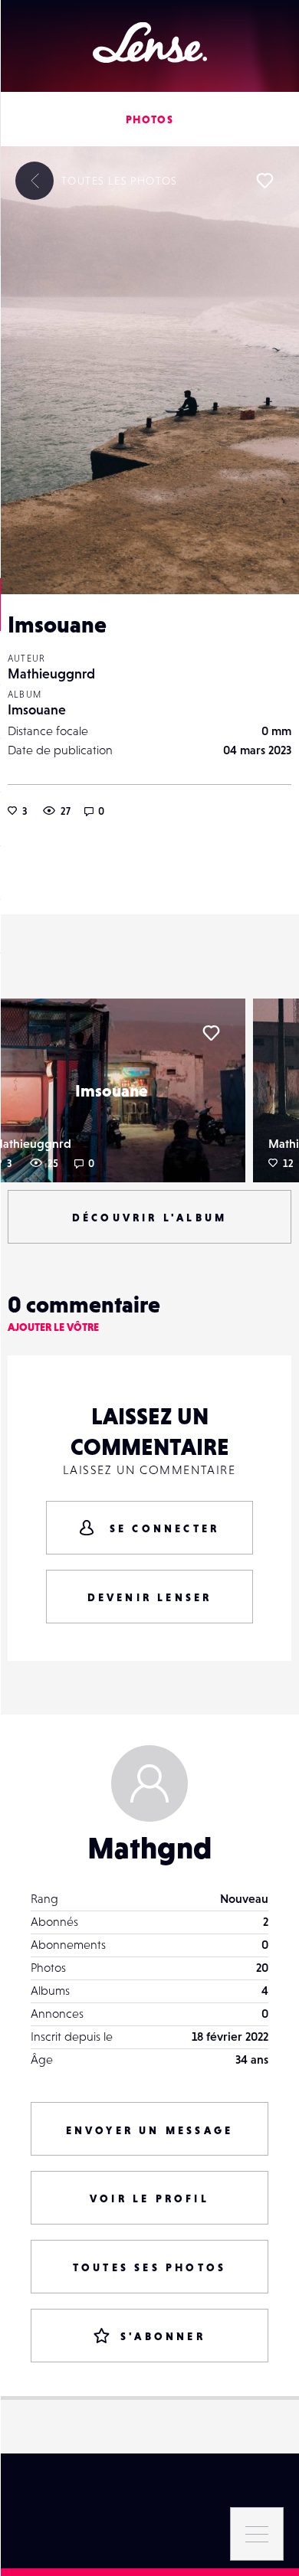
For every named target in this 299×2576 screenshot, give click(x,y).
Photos (149, 119)
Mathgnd (149, 1848)
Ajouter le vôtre (53, 1327)
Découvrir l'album (149, 1218)
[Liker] (264, 181)
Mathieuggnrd (51, 673)
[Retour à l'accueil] (150, 42)
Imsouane (37, 709)
